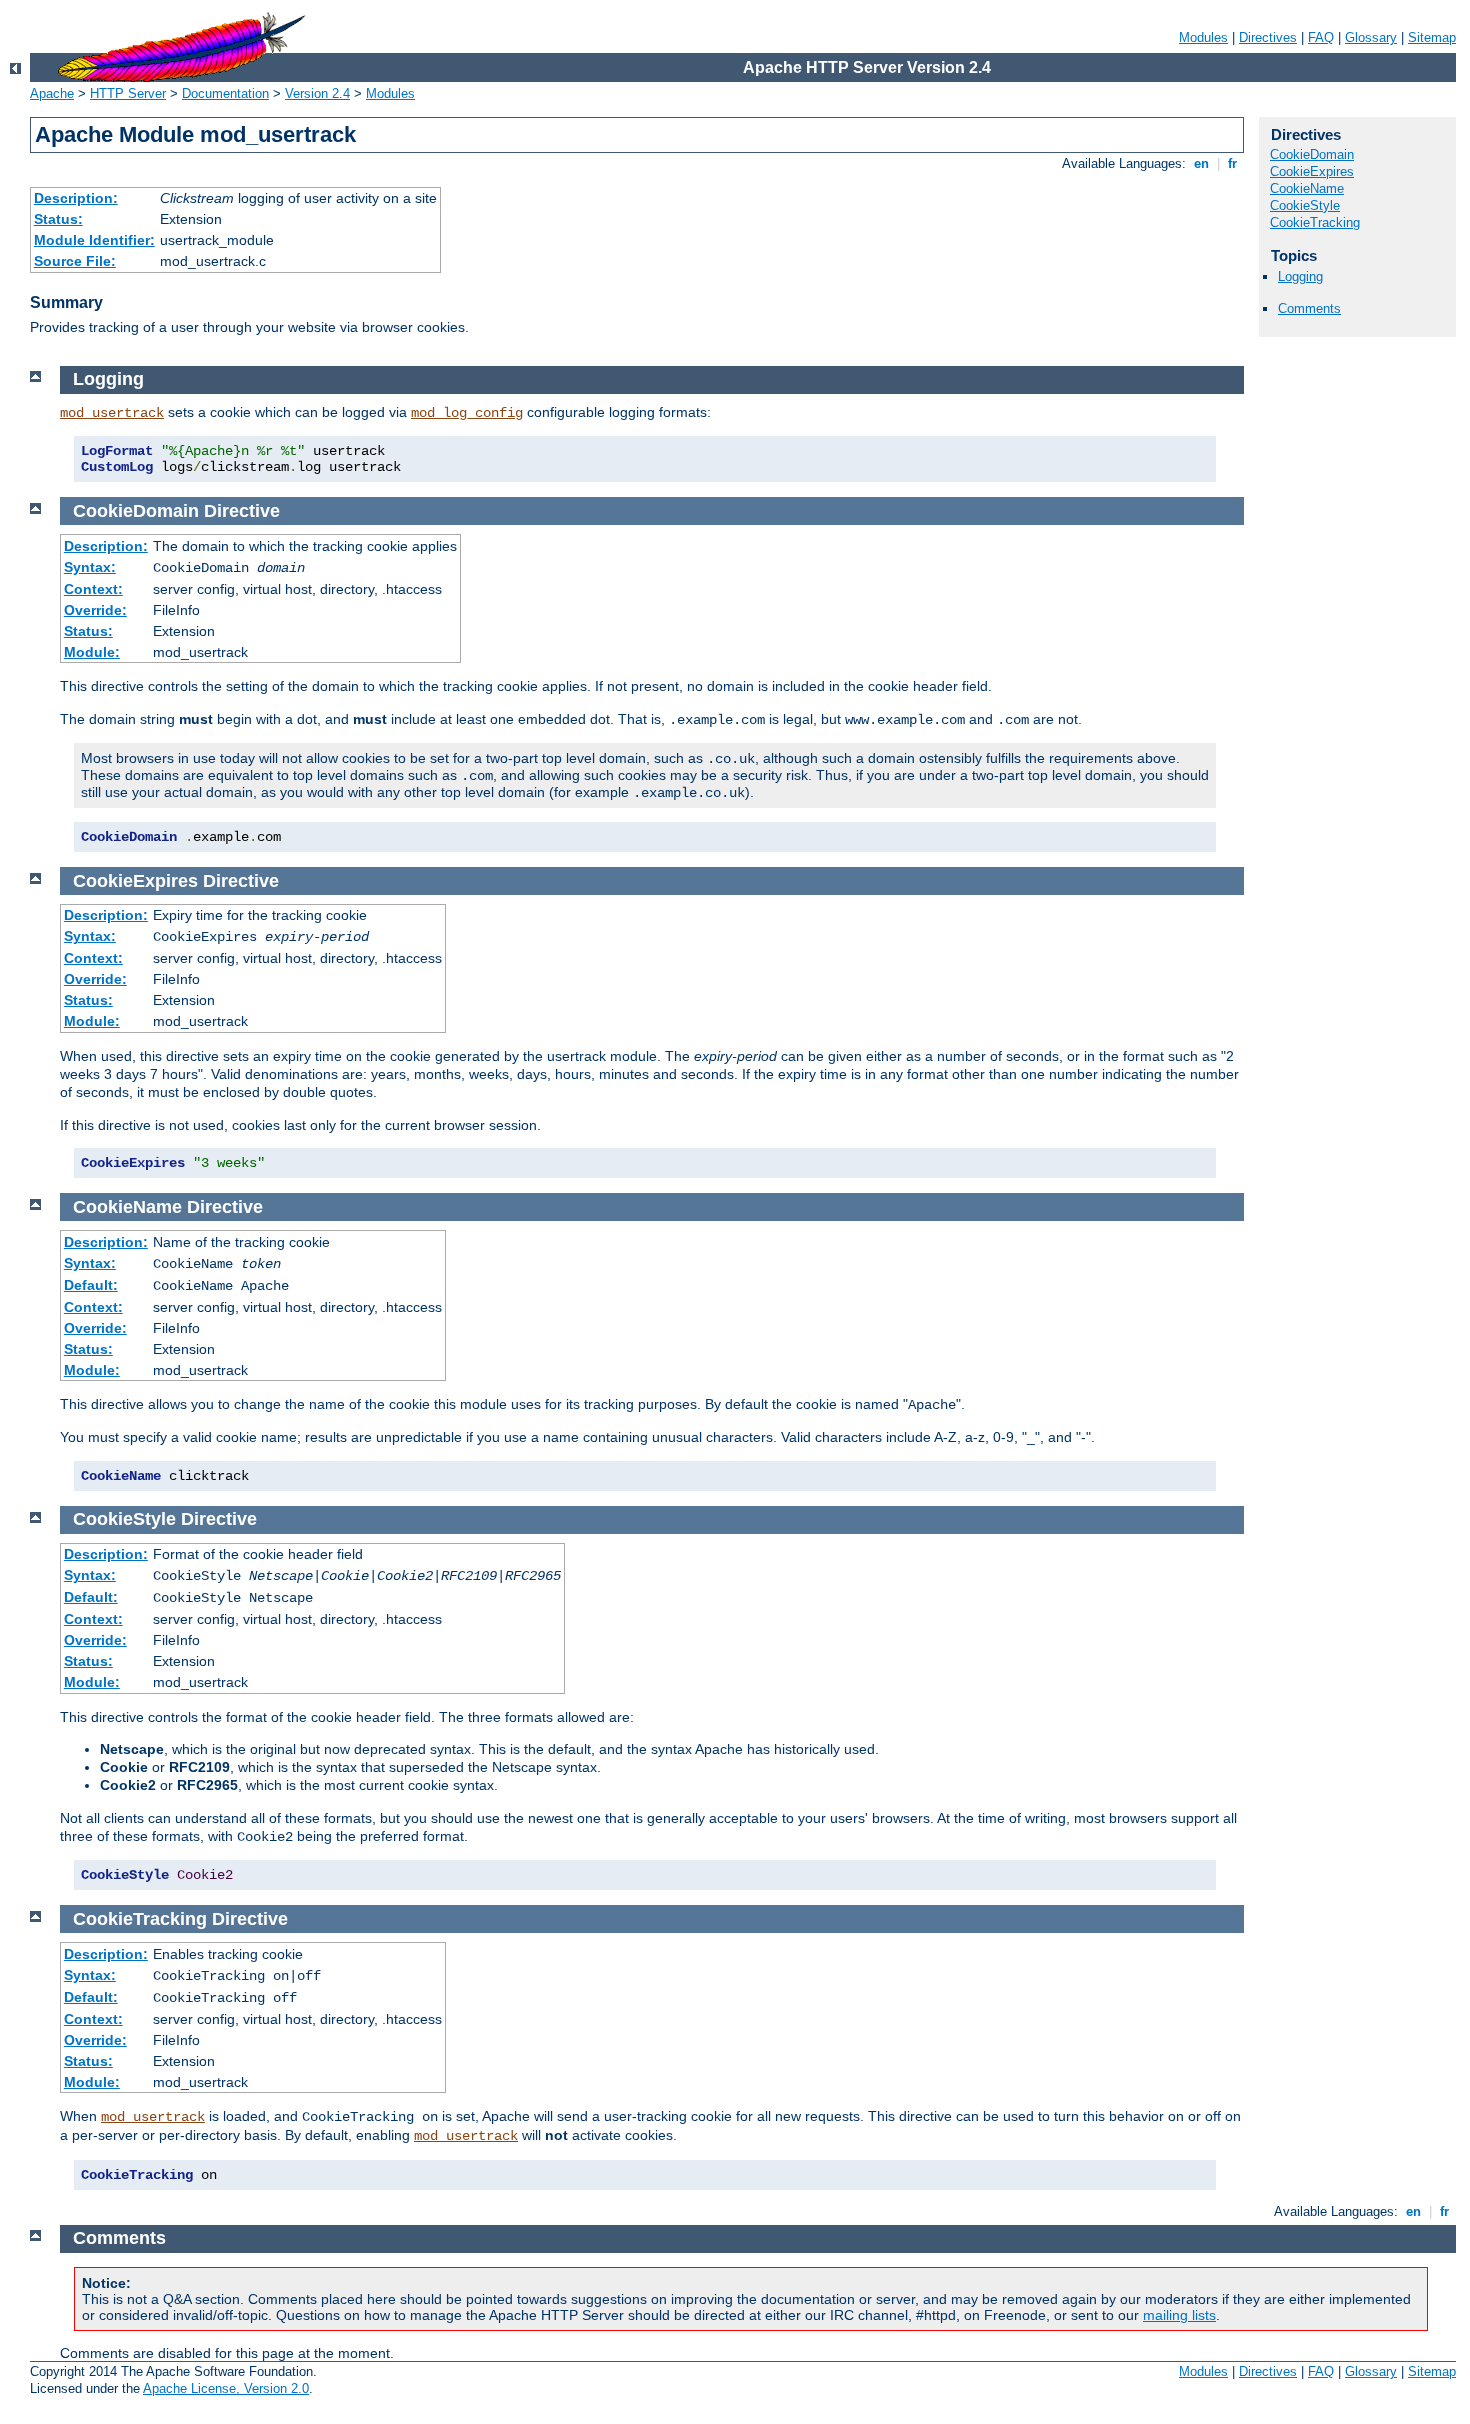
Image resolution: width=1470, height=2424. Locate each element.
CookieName (1307, 188)
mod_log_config (467, 413)
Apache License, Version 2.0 (226, 2388)
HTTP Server (128, 93)
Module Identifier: (94, 240)
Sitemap (1432, 37)
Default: (91, 1285)
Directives (1268, 37)
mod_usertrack (112, 413)
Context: (93, 589)
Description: (76, 198)
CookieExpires (1312, 171)
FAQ (1321, 37)
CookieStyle (1305, 205)
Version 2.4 (317, 93)
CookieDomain (1312, 154)
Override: (95, 610)
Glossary (1371, 37)
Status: (58, 219)
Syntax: (90, 567)
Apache (52, 93)
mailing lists (1179, 2315)
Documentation (225, 93)
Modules (1203, 37)
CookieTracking (1315, 222)
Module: (92, 652)
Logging (1300, 276)
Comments (1309, 308)
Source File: (75, 261)
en (1201, 163)
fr (1232, 163)
